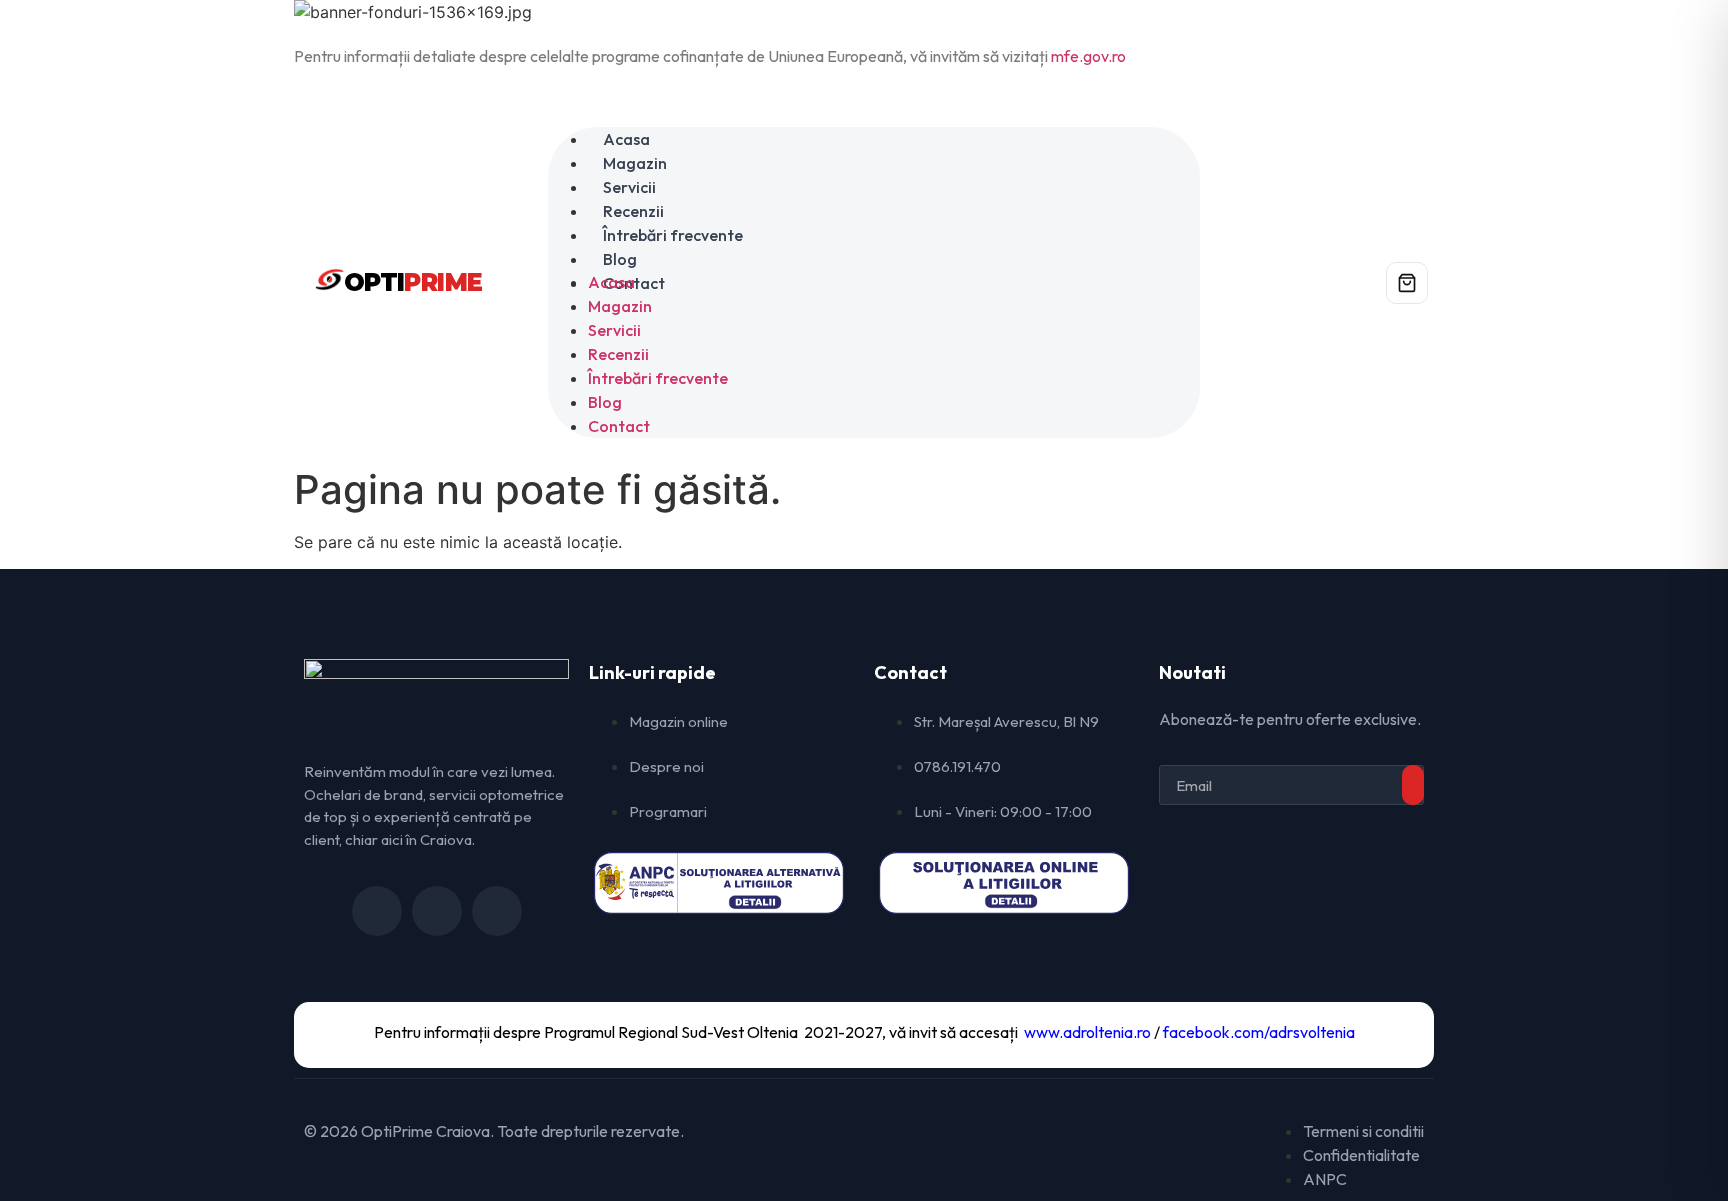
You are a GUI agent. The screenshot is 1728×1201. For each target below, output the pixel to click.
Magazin (635, 163)
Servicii (629, 187)
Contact (619, 426)
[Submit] (1413, 785)
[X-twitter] (437, 911)
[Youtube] (497, 911)
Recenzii (633, 211)
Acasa (626, 139)
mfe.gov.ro (1088, 56)
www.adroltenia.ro (1087, 1032)
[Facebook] (377, 911)
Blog (620, 259)
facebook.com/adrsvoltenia (1259, 1032)
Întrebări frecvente (673, 235)
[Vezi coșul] (1407, 283)
